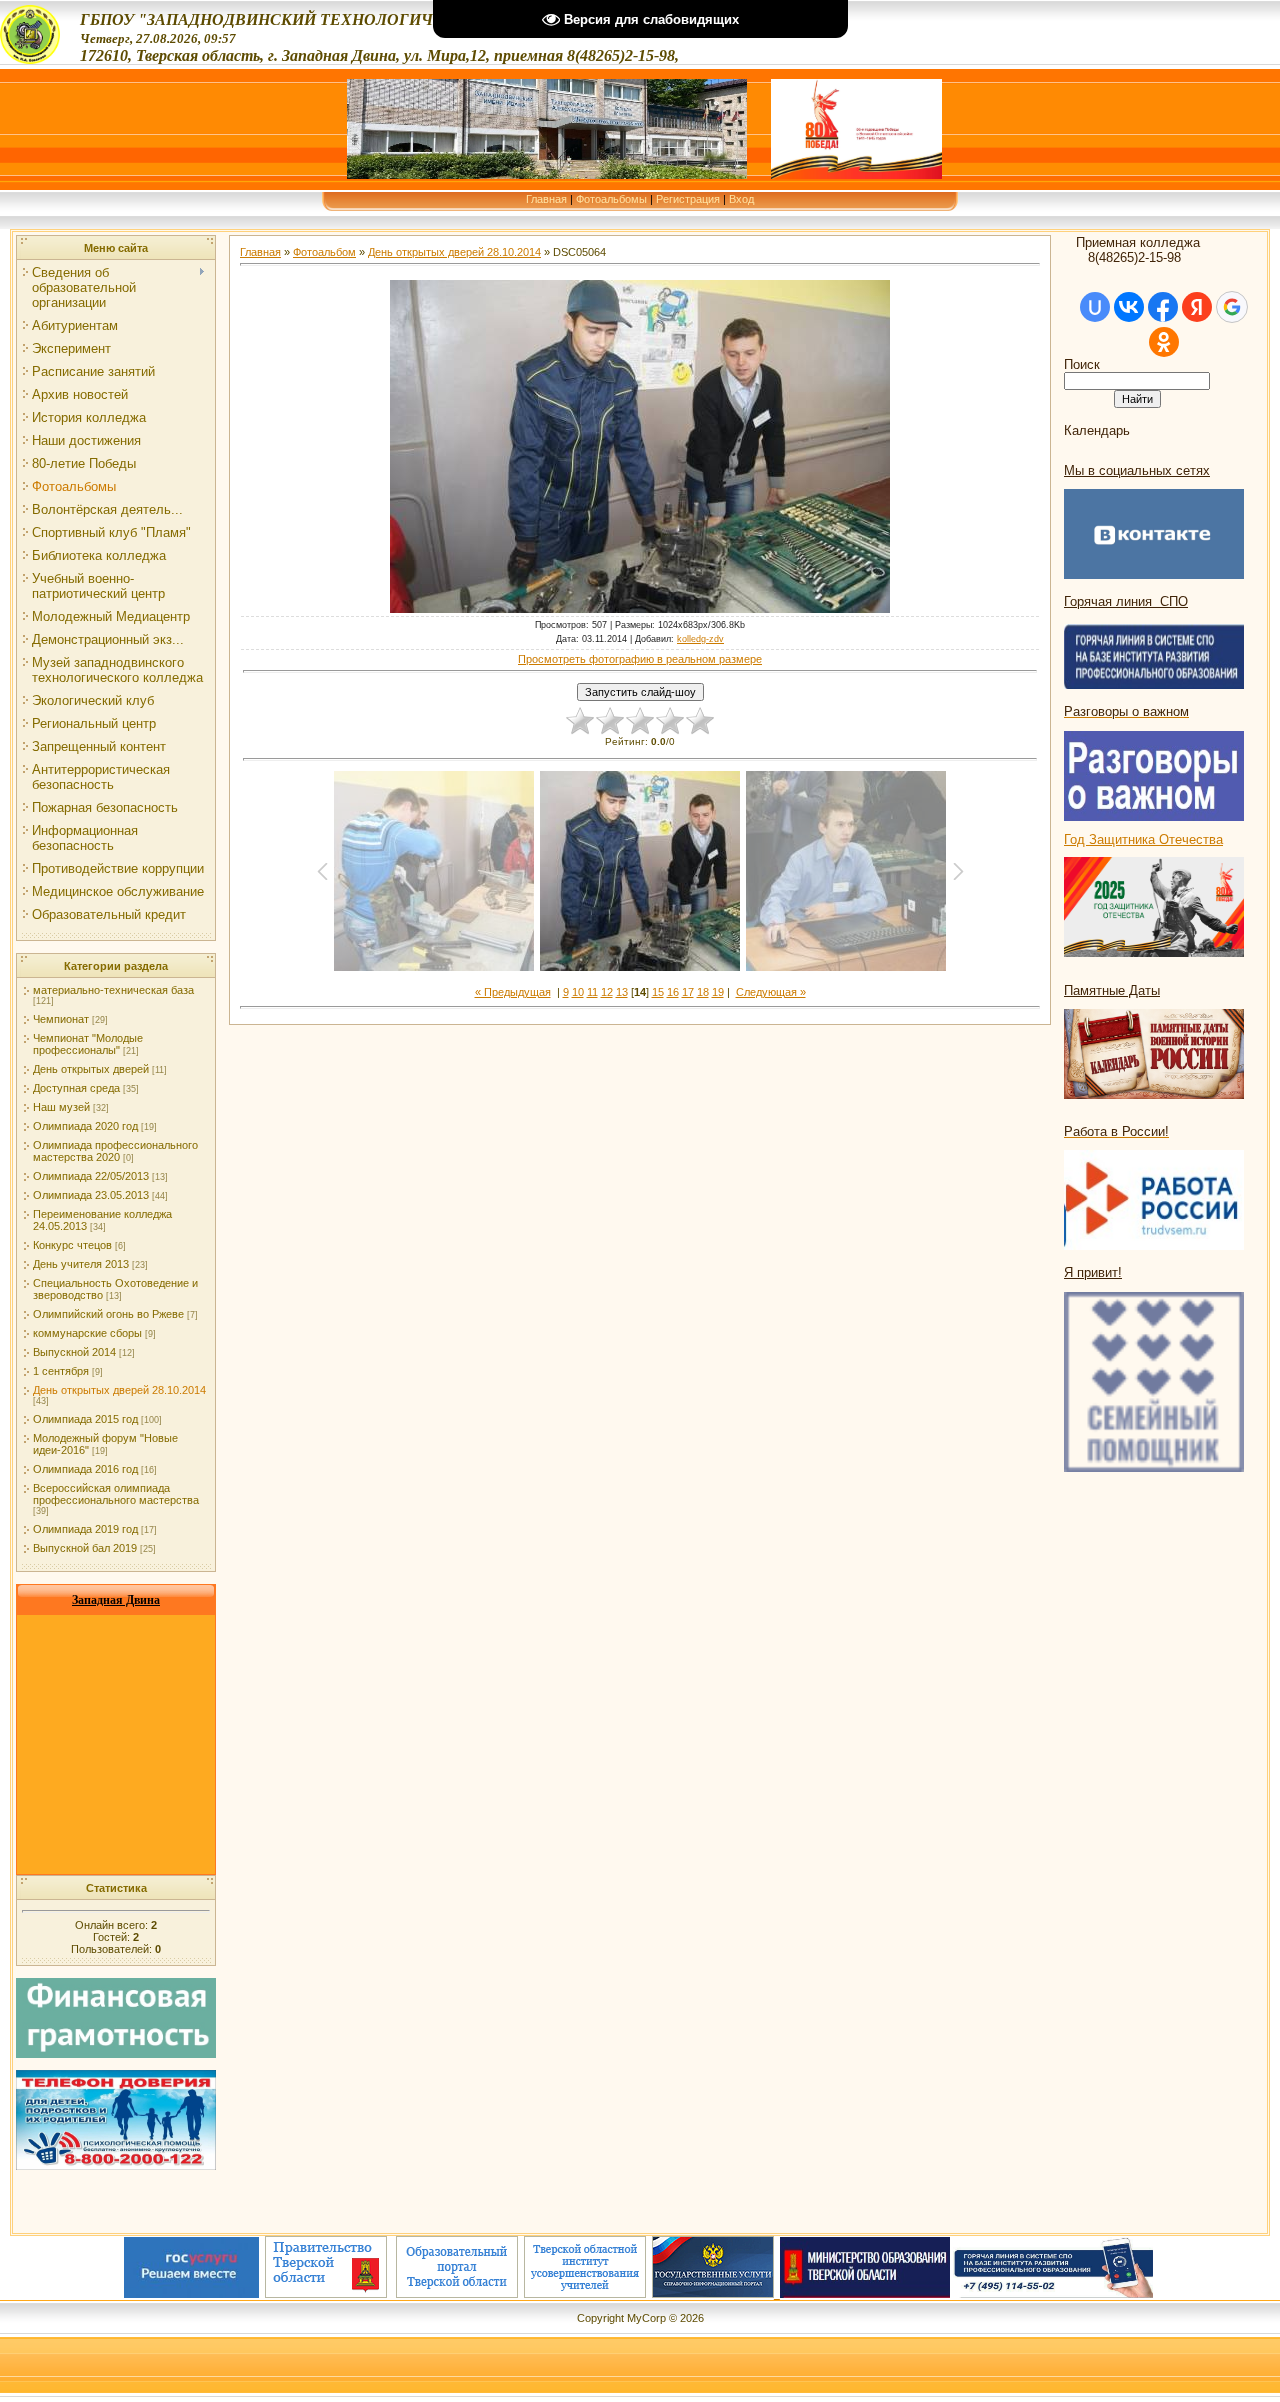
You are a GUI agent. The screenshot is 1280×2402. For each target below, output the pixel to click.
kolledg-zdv (700, 639)
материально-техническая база (113, 990)
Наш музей (61, 1107)
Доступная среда (76, 1088)
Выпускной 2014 (74, 1352)
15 (658, 992)
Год (1076, 839)
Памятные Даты (1112, 990)
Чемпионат (61, 1019)
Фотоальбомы (611, 199)
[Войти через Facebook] (1163, 307)
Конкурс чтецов (72, 1245)
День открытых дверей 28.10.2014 (119, 1390)
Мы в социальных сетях (1137, 470)
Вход (741, 199)
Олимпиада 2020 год (85, 1126)
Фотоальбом (324, 252)
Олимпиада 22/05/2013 (91, 1176)
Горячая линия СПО (1126, 601)
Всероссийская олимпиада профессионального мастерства (116, 1494)
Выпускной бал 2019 (85, 1548)
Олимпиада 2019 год (85, 1529)
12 (607, 992)
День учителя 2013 (81, 1264)
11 (592, 992)
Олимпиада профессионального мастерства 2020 (115, 1151)
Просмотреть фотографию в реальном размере (640, 659)
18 (703, 992)
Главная (546, 199)
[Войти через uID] (1095, 307)
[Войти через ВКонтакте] (1129, 307)
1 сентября (61, 1371)
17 (688, 992)
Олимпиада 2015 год (85, 1419)
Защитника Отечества (1156, 839)
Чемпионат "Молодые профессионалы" (88, 1044)
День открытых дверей (91, 1069)
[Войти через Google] (1232, 307)
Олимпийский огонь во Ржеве (108, 1314)
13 (622, 992)
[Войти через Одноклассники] (1164, 342)
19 (718, 992)
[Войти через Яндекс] (1197, 307)
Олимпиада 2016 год (85, 1469)
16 (673, 992)
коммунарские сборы (87, 1333)
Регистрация (688, 199)
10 (578, 992)
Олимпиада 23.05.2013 (91, 1195)
